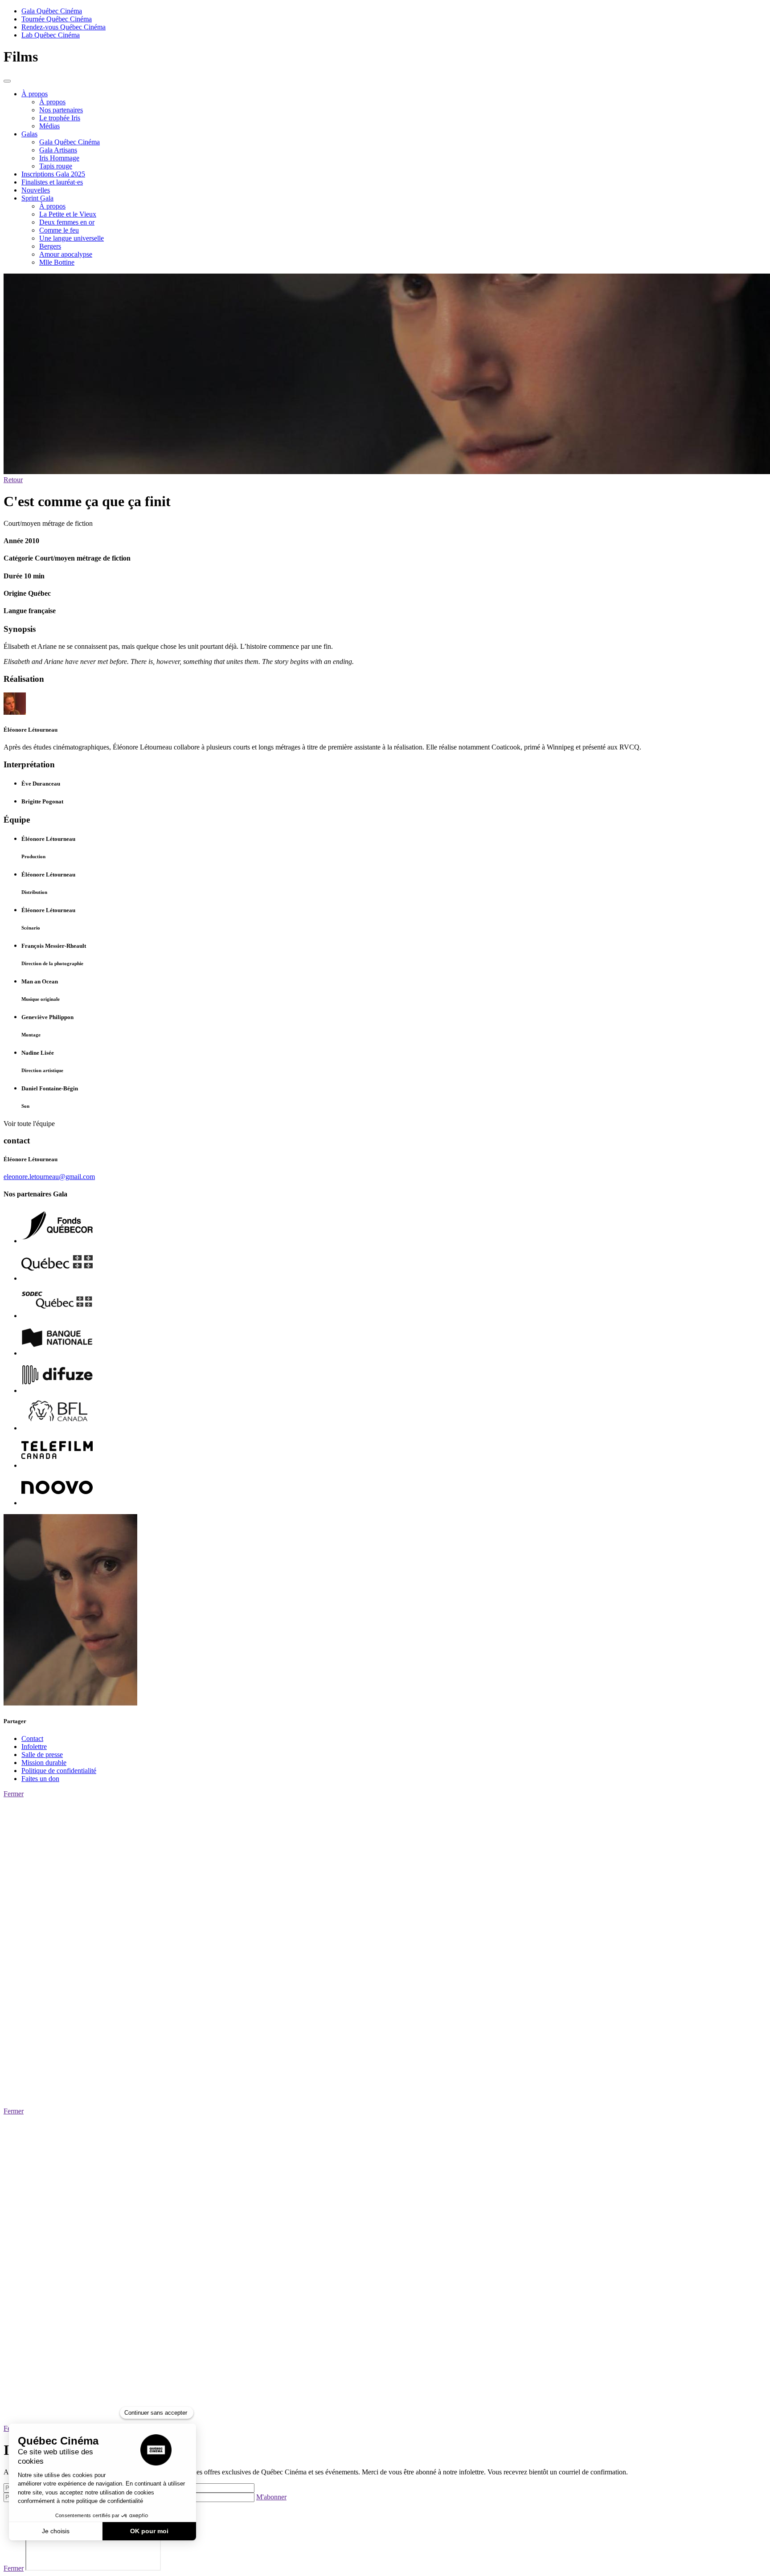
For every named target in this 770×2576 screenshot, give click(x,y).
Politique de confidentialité (59, 1771)
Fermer (14, 1794)
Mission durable (44, 1763)
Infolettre (34, 1747)
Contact (32, 1738)
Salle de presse (42, 1755)
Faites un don (40, 1779)
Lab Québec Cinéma (51, 35)
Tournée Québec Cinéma (57, 19)
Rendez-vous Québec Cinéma (63, 27)
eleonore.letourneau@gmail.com (49, 1177)
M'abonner (271, 2497)
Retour (13, 480)
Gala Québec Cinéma (52, 11)
